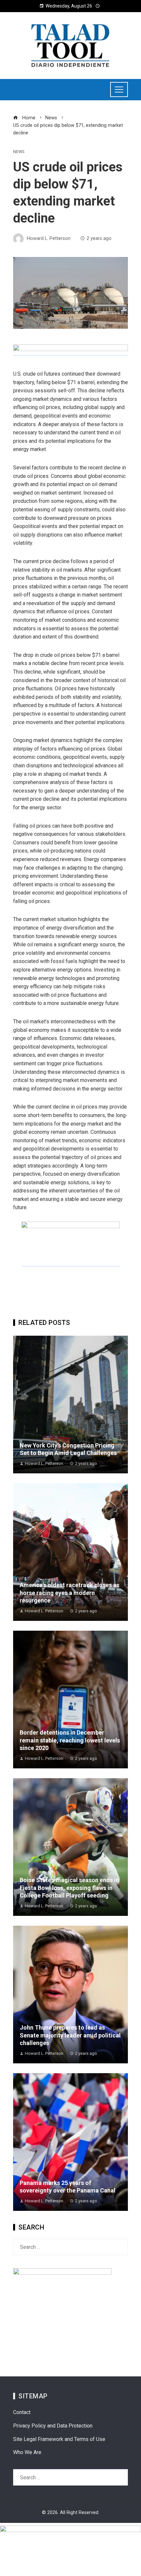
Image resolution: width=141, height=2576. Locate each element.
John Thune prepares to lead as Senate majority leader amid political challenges (70, 2035)
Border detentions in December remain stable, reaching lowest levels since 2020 (70, 1740)
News (19, 152)
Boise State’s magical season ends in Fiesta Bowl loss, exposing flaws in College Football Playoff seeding (69, 1888)
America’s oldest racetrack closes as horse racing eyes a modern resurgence (70, 1593)
